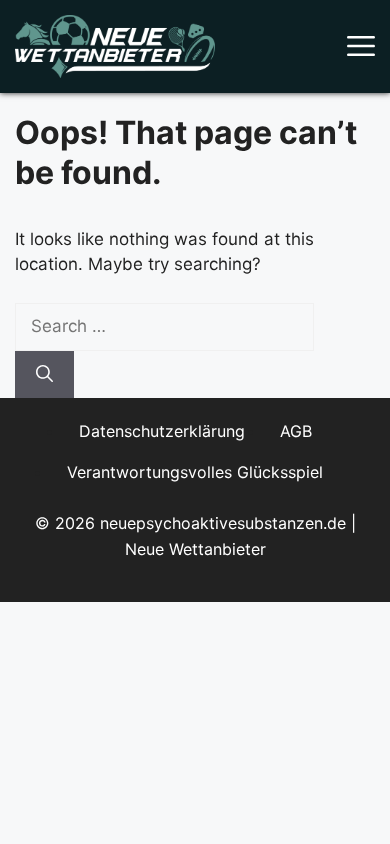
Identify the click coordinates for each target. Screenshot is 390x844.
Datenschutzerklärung (162, 431)
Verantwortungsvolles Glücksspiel (195, 472)
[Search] (44, 375)
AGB (296, 431)
